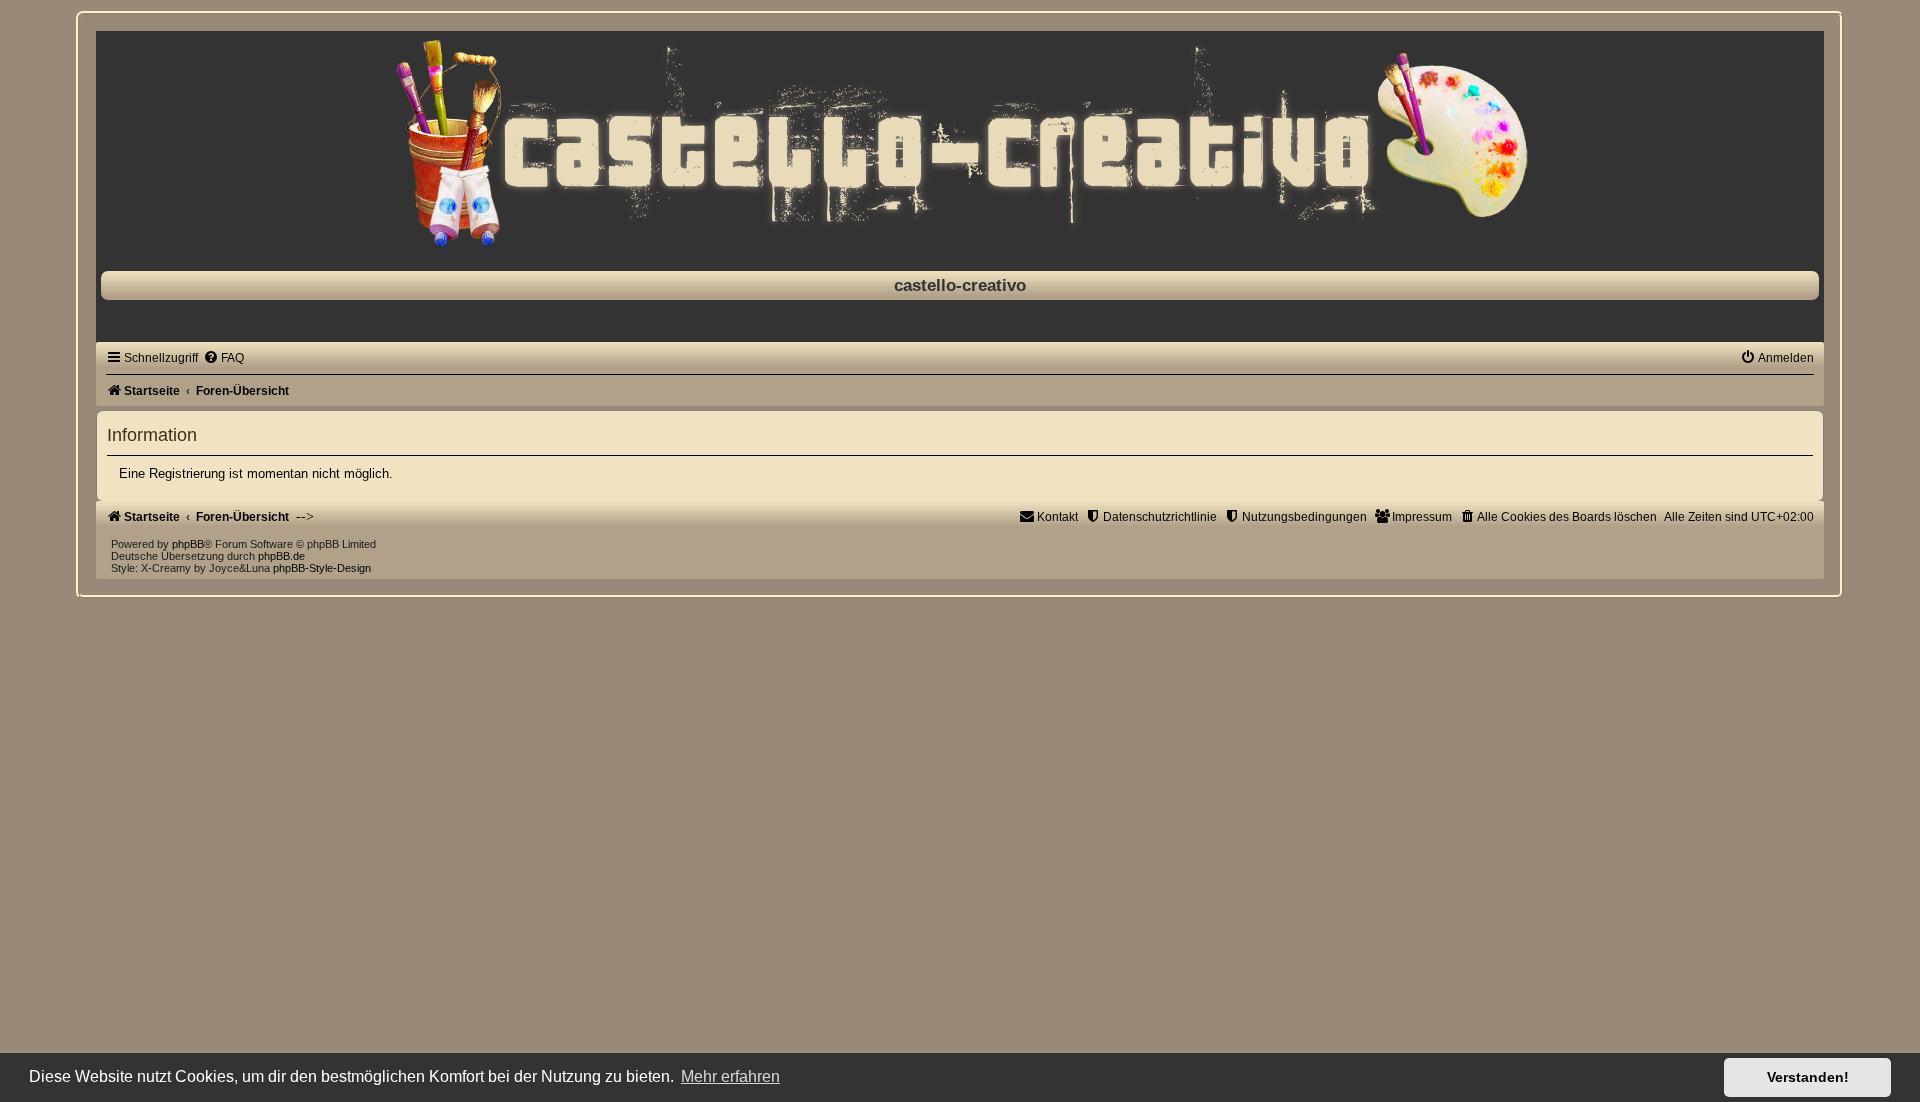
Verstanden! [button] (1808, 1077)
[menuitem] (223, 358)
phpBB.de (281, 556)
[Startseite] (960, 146)
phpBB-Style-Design (322, 568)
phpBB (188, 544)
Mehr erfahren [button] (730, 1076)
